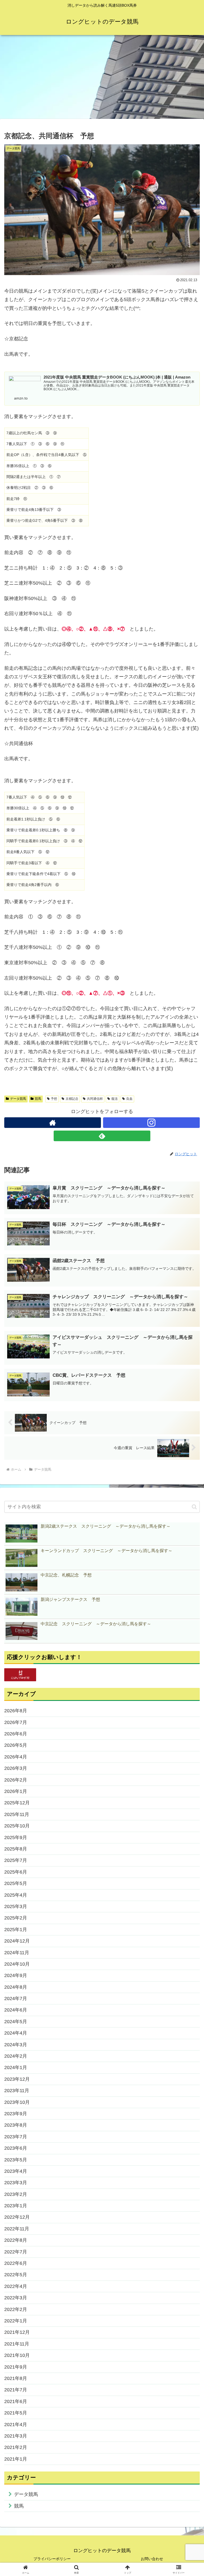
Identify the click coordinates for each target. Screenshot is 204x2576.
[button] (194, 1507)
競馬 (38, 1099)
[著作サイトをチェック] (53, 1123)
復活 (114, 1099)
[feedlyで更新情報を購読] (102, 1136)
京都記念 (72, 1099)
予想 (54, 1099)
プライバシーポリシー (52, 2559)
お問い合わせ (152, 2559)
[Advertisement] (102, 79)
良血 (129, 1099)
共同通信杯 (95, 1099)
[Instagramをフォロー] (151, 1123)
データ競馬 (18, 1099)
